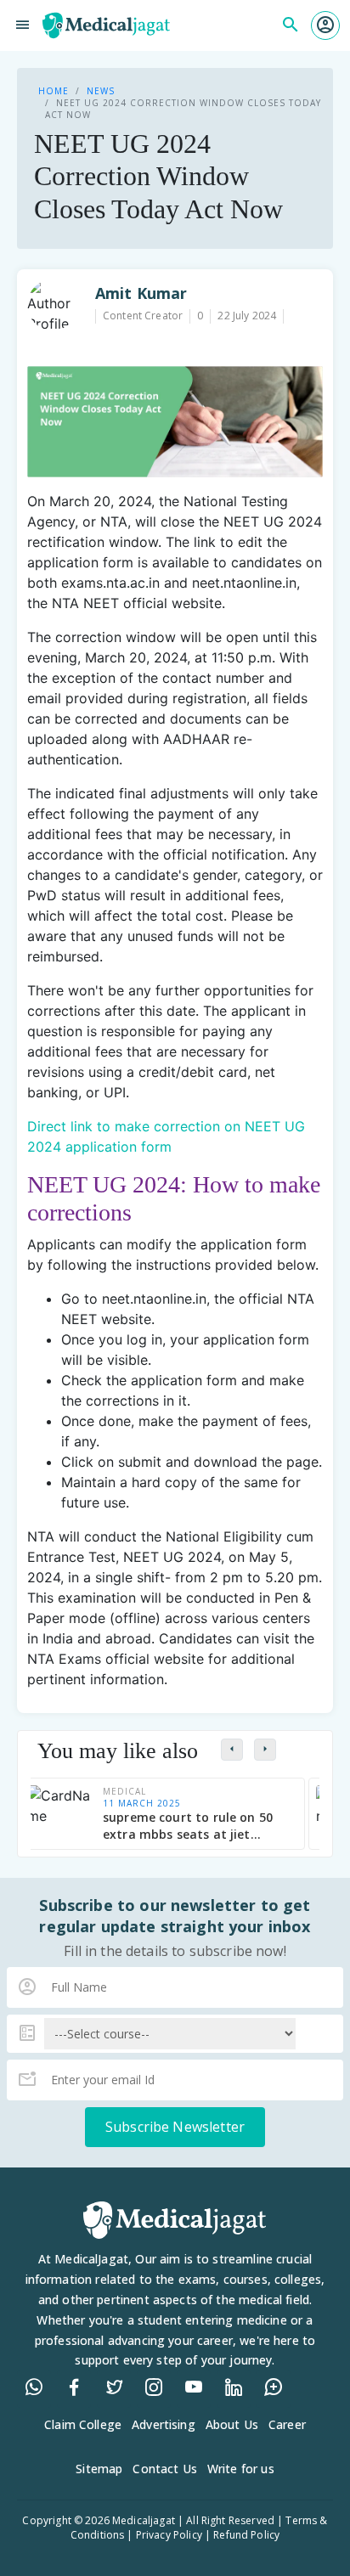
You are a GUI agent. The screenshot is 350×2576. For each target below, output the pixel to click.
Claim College (83, 2424)
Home (54, 91)
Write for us (241, 2469)
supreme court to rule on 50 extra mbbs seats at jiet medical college (188, 1826)
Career (287, 2424)
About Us (232, 2424)
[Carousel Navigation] (267, 1749)
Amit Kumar (141, 293)
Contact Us (165, 2469)
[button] (325, 25)
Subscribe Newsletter (175, 2127)
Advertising (164, 2424)
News (101, 91)
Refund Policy (246, 2535)
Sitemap (99, 2469)
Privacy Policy (169, 2535)
